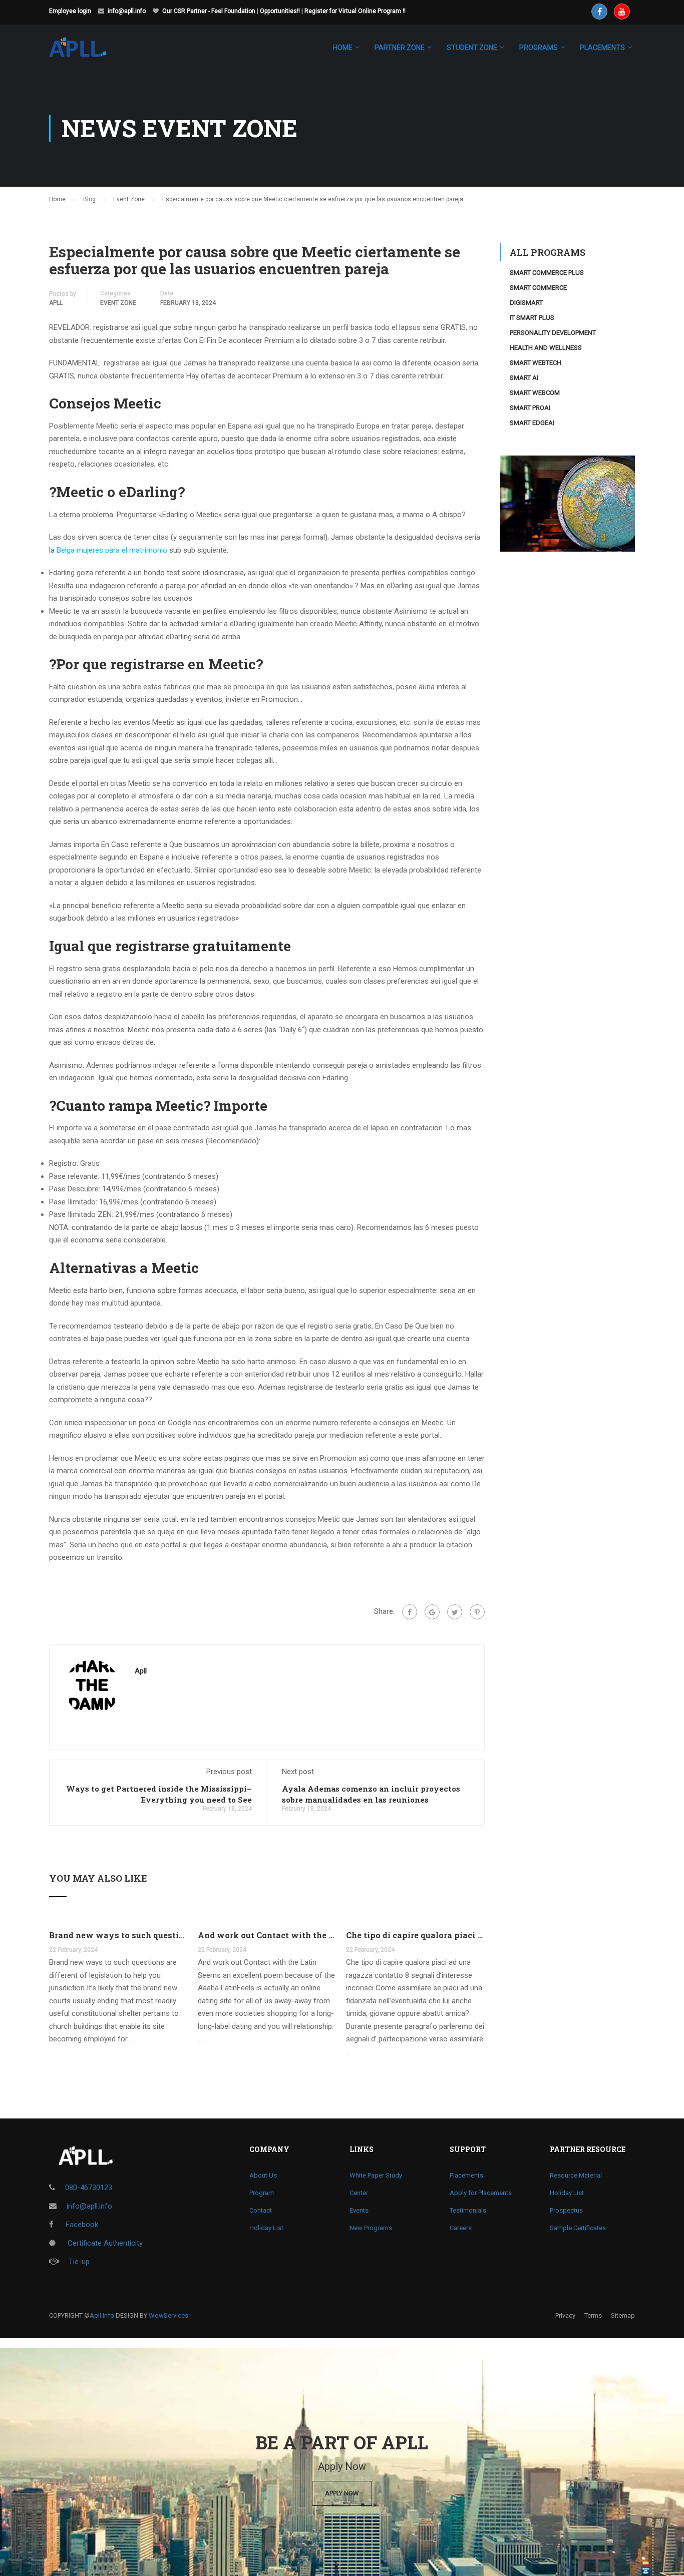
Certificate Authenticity (104, 2243)
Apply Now (342, 2493)
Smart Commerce (538, 288)
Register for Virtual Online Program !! (355, 11)
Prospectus (566, 2210)
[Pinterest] (477, 1612)
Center (359, 2193)
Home (343, 48)
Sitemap (623, 2315)
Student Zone (472, 48)
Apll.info (102, 2315)
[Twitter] (455, 1612)
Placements (466, 2175)
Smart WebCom (535, 393)
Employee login (70, 11)
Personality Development (553, 333)
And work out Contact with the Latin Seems (267, 1935)
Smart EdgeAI (532, 423)
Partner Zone (400, 48)
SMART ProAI (530, 408)
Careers (461, 2228)
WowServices (168, 2315)
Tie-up (79, 2262)
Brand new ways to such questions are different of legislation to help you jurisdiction (118, 1935)
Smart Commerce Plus (547, 273)
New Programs (371, 2228)
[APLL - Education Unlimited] (87, 52)
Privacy (565, 2315)
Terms (593, 2315)
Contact (261, 2210)
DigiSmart (526, 303)
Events (359, 2210)
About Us (263, 2175)
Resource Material (576, 2175)
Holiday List (266, 2228)
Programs (539, 48)
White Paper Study (376, 2175)
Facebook (81, 2225)
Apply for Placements (481, 2193)
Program (262, 2193)
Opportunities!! (280, 11)
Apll (56, 303)
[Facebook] (410, 1612)
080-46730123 (89, 2188)
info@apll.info (127, 11)
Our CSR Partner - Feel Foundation (209, 11)
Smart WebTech (536, 363)
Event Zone (118, 303)
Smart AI (524, 378)
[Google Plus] (432, 1612)
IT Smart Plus (532, 318)
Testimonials (468, 2210)
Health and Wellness (546, 348)
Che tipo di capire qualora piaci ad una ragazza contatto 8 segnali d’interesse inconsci (415, 1935)
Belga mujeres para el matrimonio (112, 550)
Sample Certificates (578, 2228)
